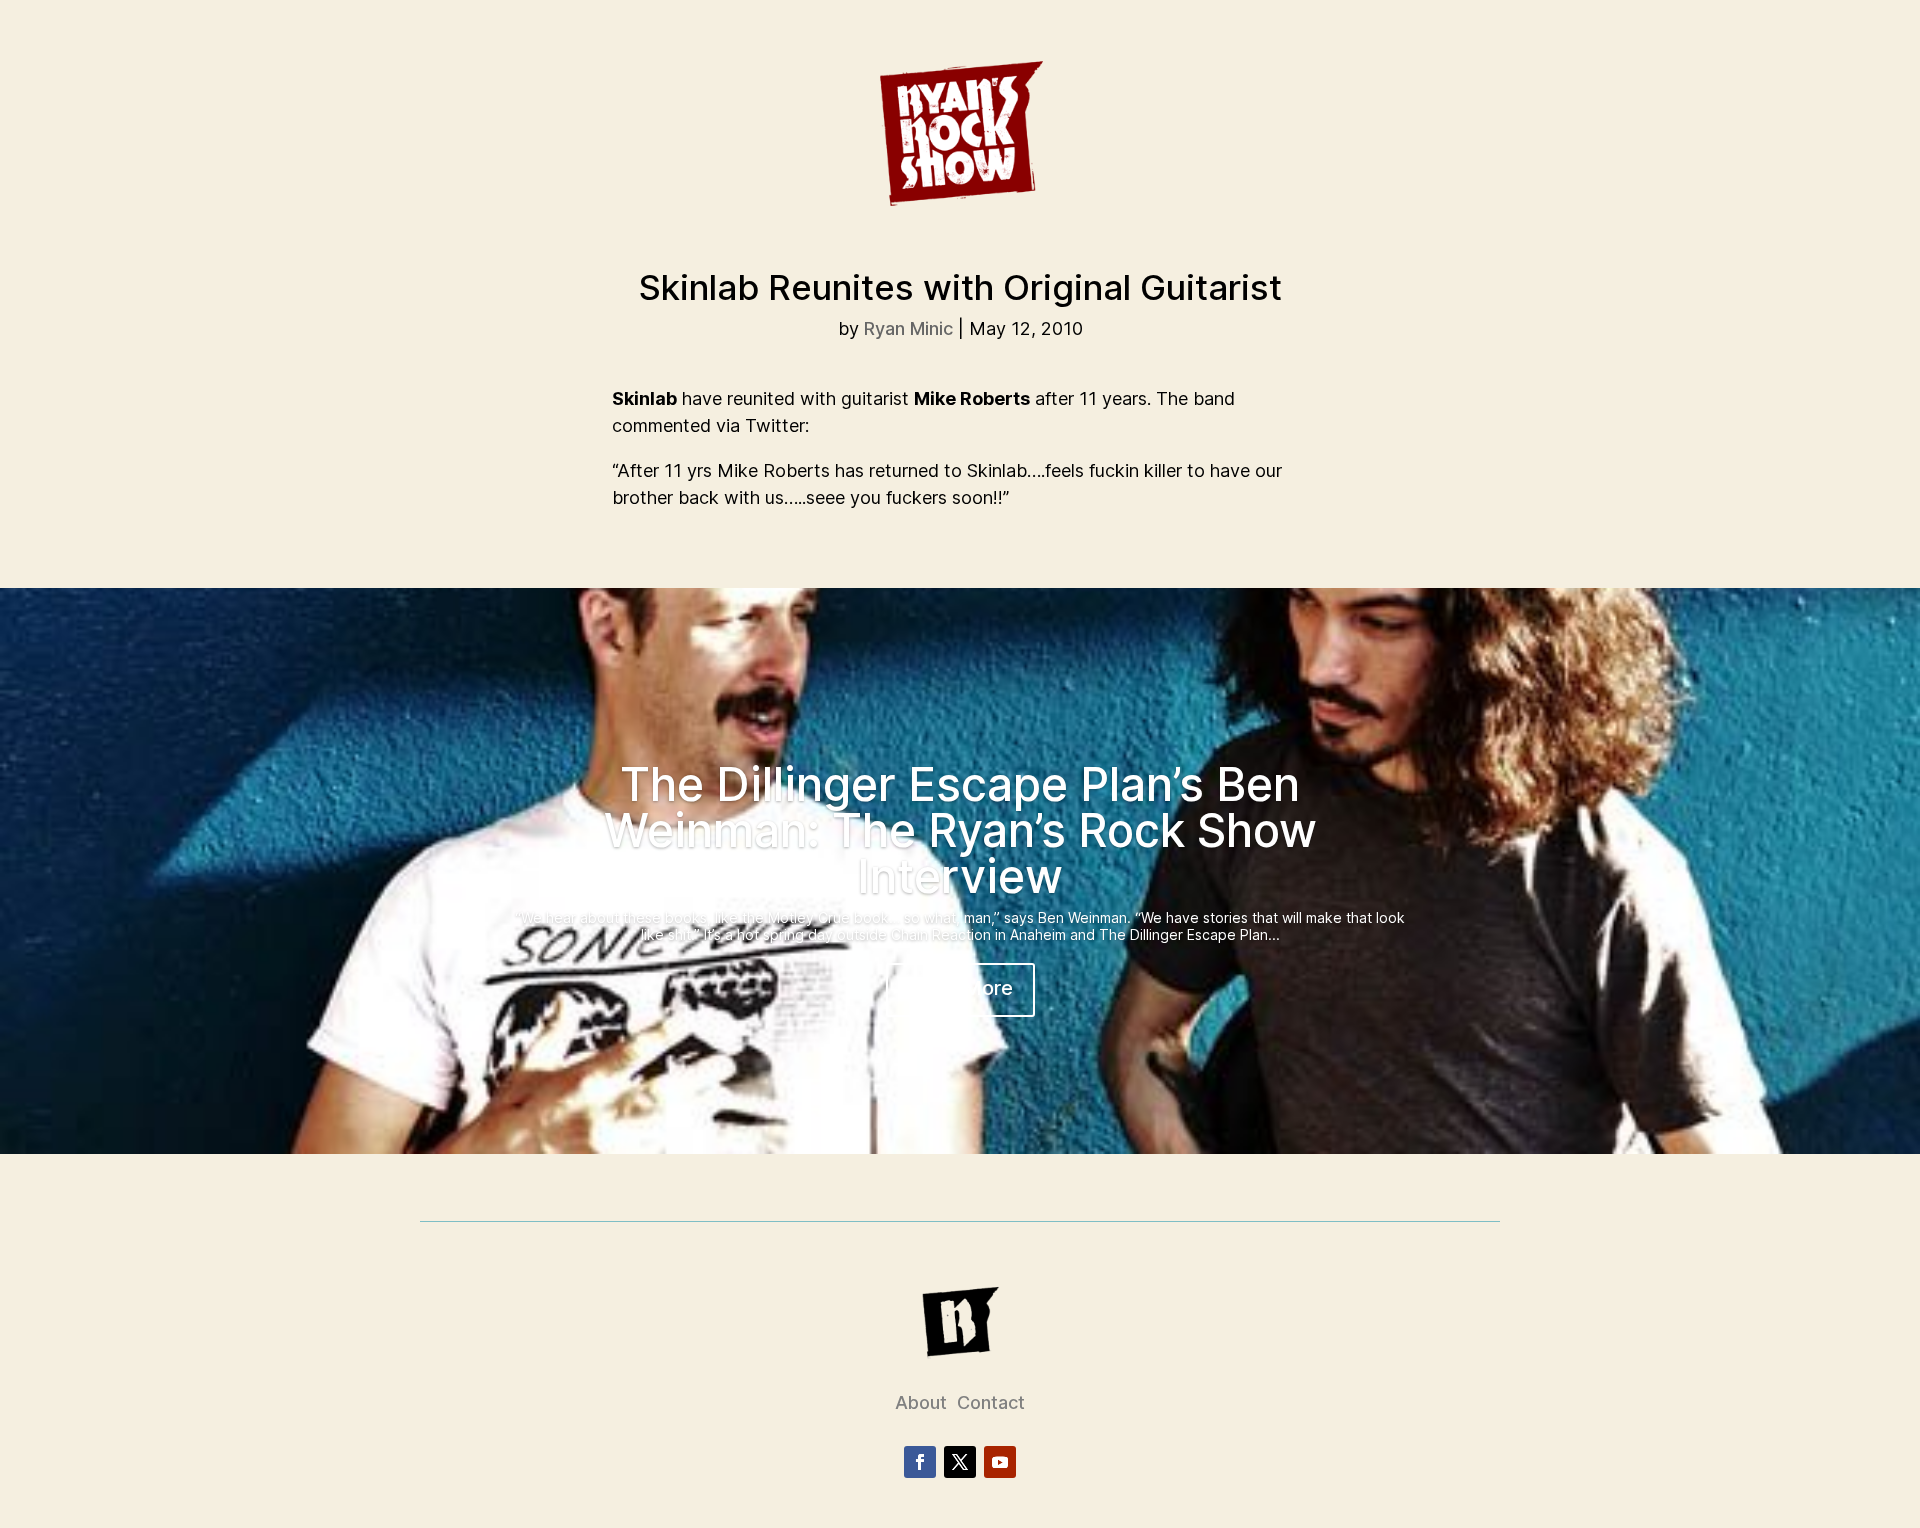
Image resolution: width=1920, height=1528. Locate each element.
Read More (960, 988)
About (921, 1402)
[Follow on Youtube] (1000, 1462)
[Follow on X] (960, 1462)
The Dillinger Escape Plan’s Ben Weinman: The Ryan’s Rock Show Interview (960, 830)
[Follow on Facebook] (920, 1462)
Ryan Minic (908, 328)
